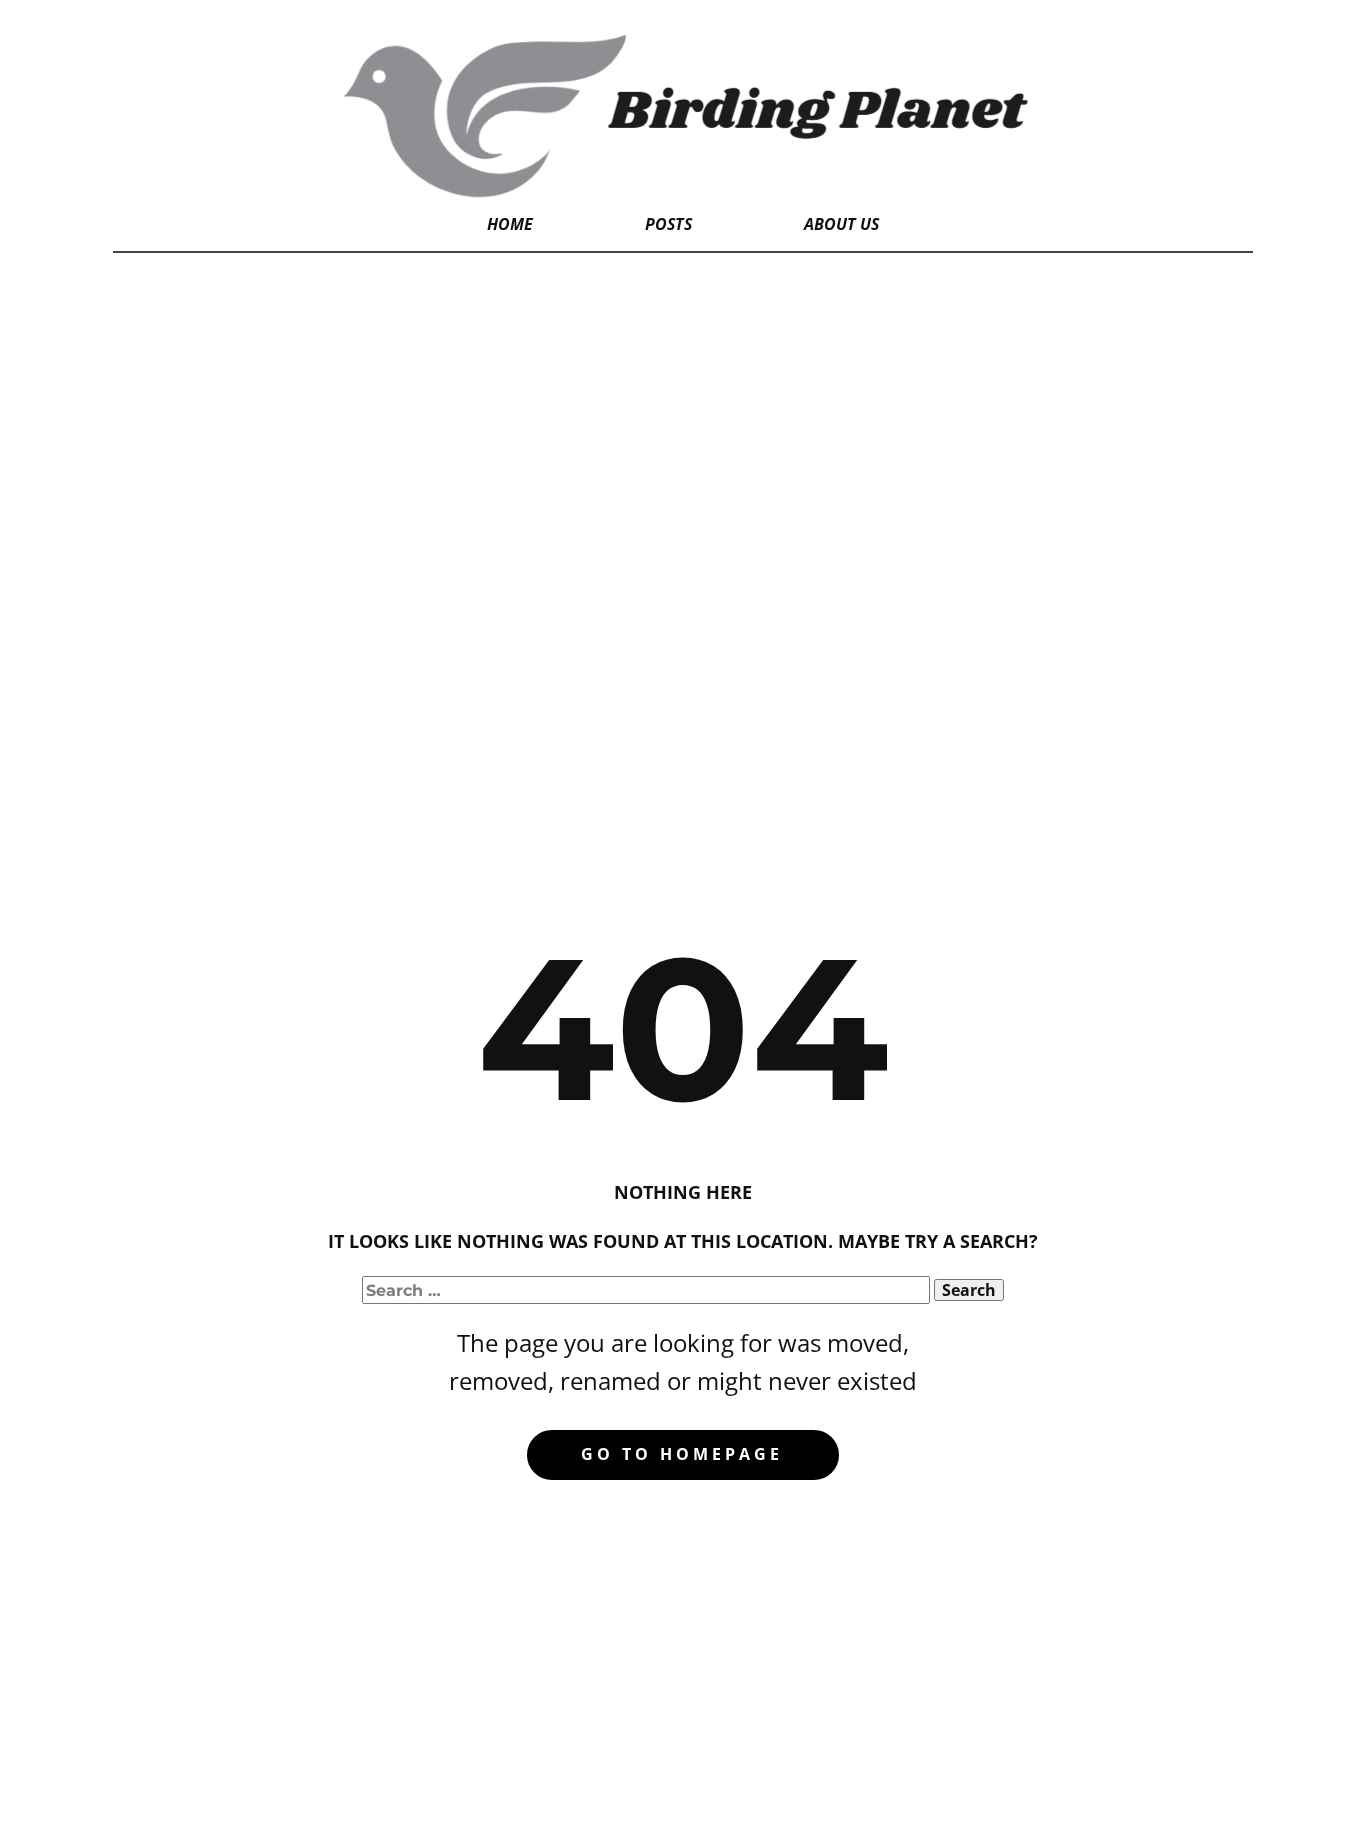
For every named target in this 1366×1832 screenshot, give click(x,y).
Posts (668, 224)
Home (510, 224)
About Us (841, 224)
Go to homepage (682, 1454)
